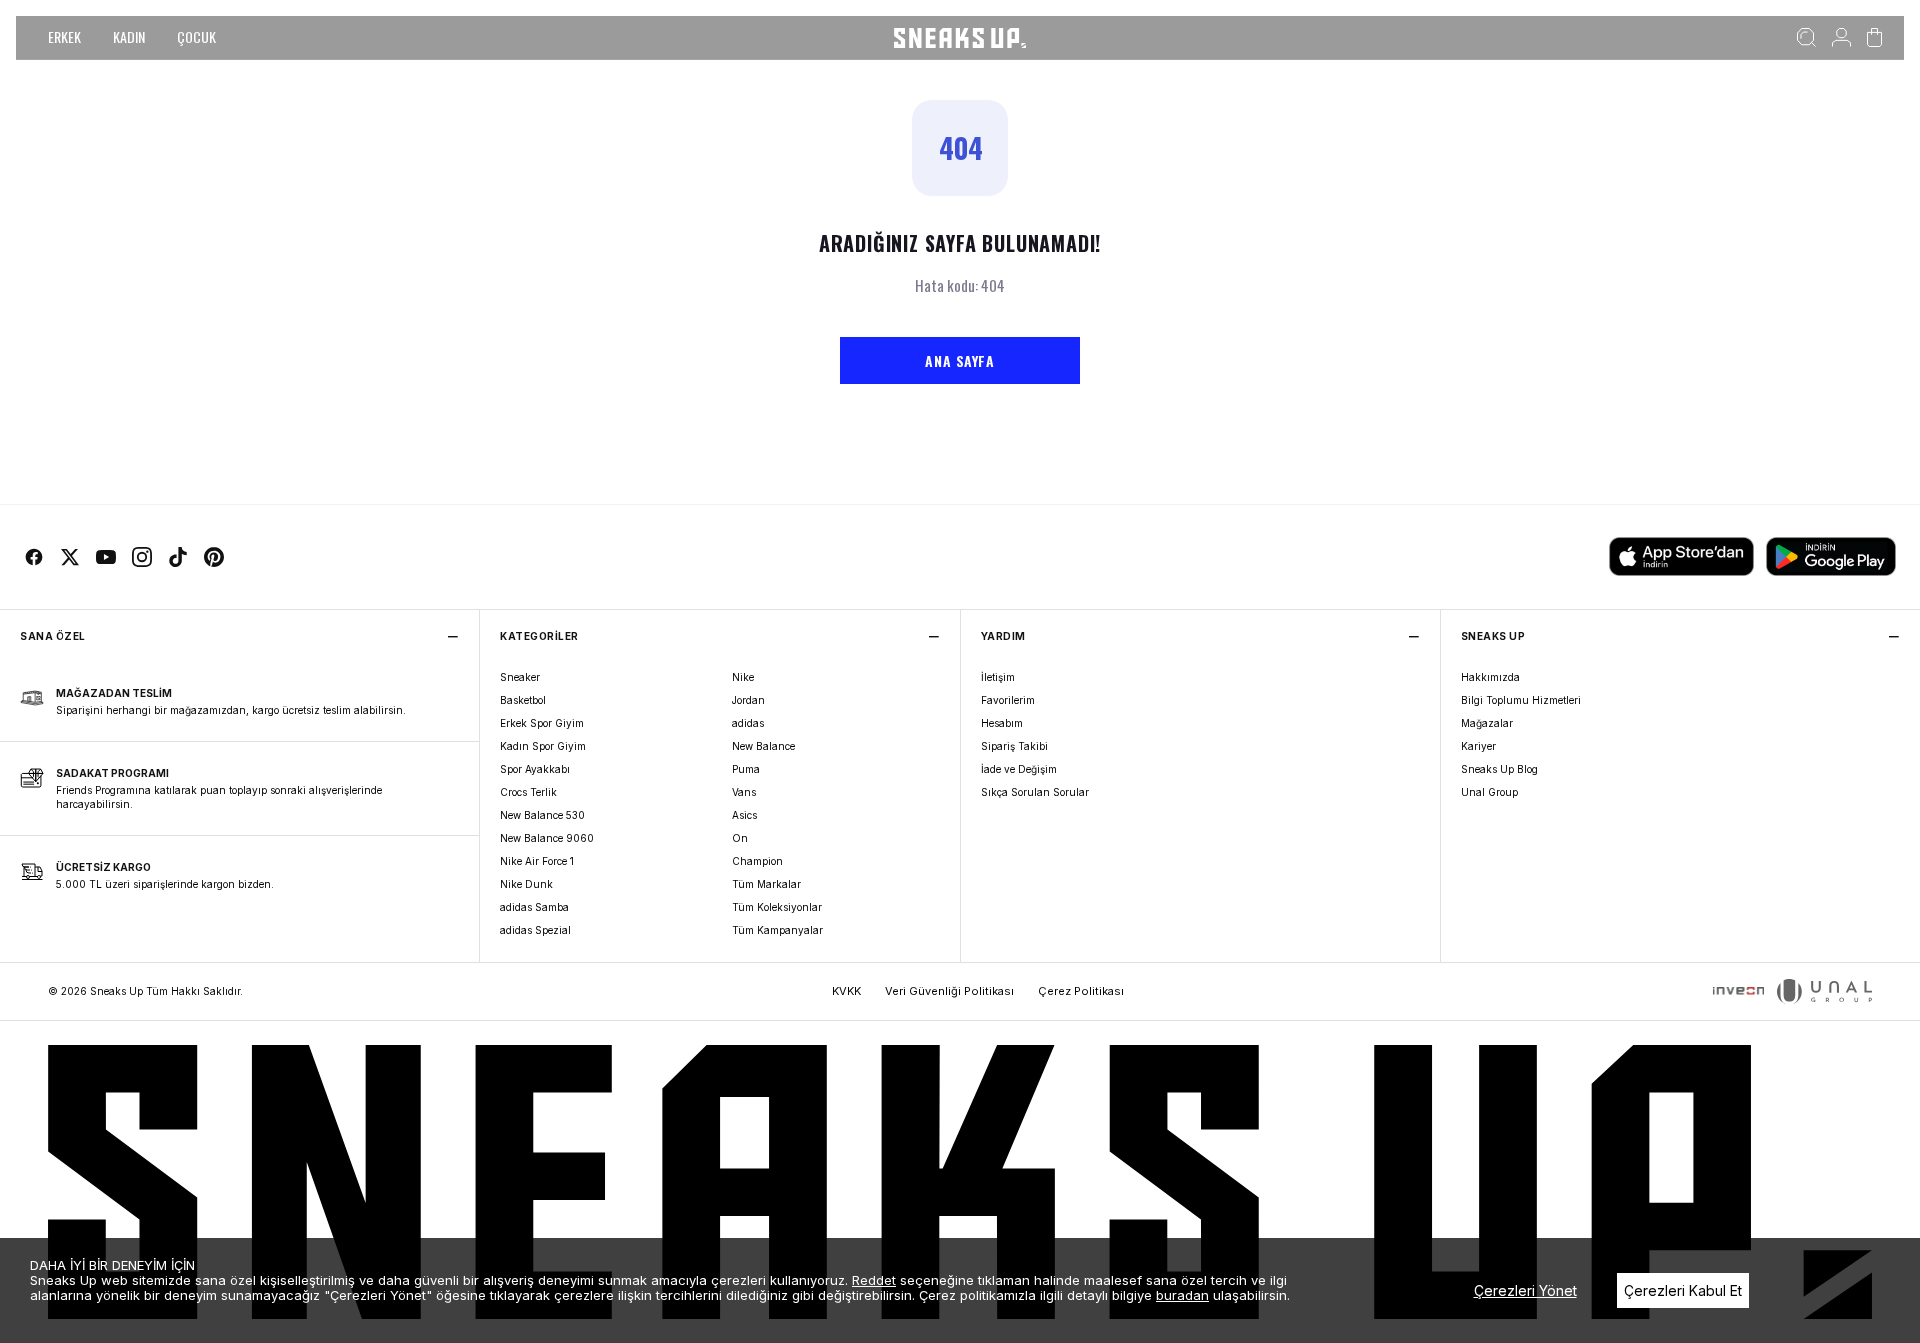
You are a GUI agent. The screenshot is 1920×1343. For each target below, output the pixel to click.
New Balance (763, 746)
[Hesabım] (1841, 38)
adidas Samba (534, 907)
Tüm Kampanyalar (777, 930)
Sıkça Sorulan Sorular (1035, 792)
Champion (757, 861)
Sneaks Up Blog (1499, 769)
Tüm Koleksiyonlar (777, 907)
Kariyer (1478, 746)
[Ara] (1806, 38)
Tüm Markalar (766, 884)
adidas (748, 723)
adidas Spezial (535, 930)
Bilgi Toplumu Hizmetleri (1521, 700)
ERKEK (64, 36)
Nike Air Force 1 (537, 861)
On (740, 838)
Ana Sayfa (959, 360)
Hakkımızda (1490, 677)
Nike (743, 677)
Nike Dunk (526, 884)
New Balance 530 (542, 815)
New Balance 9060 (547, 838)
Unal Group (1489, 792)
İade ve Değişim (1019, 769)
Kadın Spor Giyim (543, 746)
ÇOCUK (196, 36)
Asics (744, 815)
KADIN (129, 36)
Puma (746, 769)
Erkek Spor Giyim (542, 723)
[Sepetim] (1874, 38)
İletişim (998, 677)
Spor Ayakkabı (535, 769)
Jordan (748, 700)
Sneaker (520, 677)
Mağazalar (1487, 723)
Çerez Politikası (1081, 991)
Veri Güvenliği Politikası (949, 991)
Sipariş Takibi (1014, 746)
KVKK (846, 991)
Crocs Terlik (528, 792)
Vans (744, 792)
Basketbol (523, 700)
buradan (1182, 1295)
